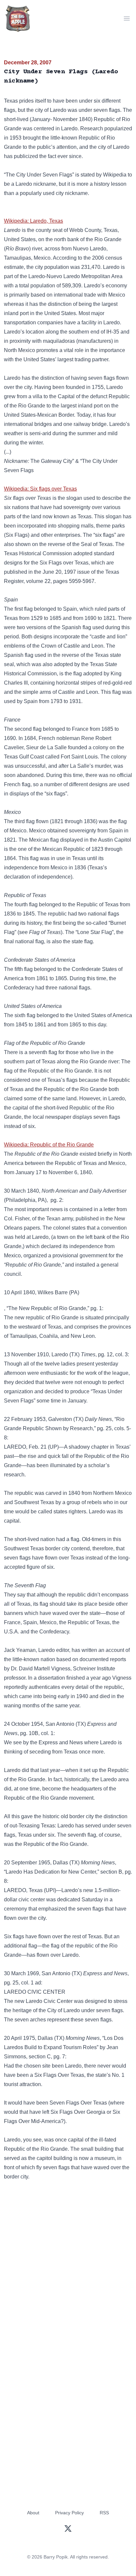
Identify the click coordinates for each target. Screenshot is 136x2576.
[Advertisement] (68, 2263)
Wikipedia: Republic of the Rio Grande (49, 1145)
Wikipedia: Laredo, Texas (34, 221)
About (33, 2513)
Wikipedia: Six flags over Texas (40, 489)
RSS (104, 2513)
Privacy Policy (69, 2513)
